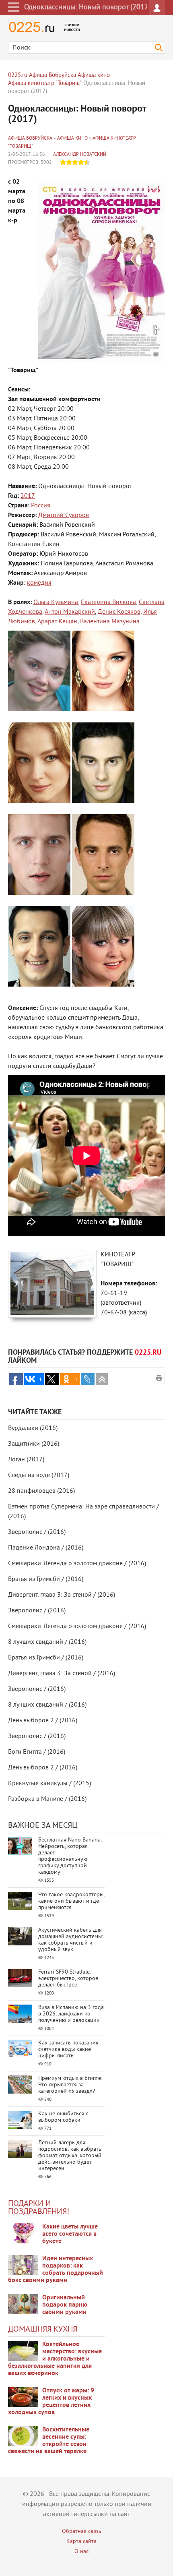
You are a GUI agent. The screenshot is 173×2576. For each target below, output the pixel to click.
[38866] (23, 2351)
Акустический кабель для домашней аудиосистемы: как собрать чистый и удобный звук (71, 1940)
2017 (28, 496)
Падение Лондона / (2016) (46, 1548)
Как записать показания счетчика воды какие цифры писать (68, 2049)
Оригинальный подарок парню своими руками (65, 2305)
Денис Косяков (119, 612)
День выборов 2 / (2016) (43, 1721)
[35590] (23, 2233)
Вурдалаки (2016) (33, 1428)
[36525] (23, 2436)
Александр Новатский (80, 155)
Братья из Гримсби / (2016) (46, 1579)
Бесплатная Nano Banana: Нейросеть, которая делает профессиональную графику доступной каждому (70, 1856)
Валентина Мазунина (110, 622)
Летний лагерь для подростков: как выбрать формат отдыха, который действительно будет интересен (70, 2156)
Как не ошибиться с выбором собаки (63, 2117)
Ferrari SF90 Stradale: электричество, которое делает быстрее (68, 1979)
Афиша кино (72, 139)
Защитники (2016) (34, 1444)
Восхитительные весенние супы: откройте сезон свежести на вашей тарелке (49, 2441)
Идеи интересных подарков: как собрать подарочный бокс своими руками (56, 2270)
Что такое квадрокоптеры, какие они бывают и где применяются (71, 1901)
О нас (81, 2552)
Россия (41, 506)
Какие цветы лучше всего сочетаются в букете (70, 2234)
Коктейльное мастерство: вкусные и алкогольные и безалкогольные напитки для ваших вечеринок (55, 2359)
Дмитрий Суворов (64, 515)
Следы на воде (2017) (39, 1475)
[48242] (23, 2265)
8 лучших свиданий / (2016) (47, 1642)
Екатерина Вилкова (108, 602)
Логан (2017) (26, 1460)
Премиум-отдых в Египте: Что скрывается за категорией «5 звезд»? (70, 2085)
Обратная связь (82, 2532)
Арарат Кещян (57, 622)
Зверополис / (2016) (37, 1532)
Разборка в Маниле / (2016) (47, 1799)
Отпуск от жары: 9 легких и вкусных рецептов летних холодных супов (51, 2402)
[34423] (23, 2304)
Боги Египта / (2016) (37, 1752)
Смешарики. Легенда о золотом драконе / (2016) (77, 1564)
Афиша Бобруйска (30, 139)
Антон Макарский (70, 612)
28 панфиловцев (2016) (41, 1491)
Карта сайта (81, 2542)
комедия (39, 583)
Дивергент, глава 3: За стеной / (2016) (62, 1595)
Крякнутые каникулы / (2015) (49, 1784)
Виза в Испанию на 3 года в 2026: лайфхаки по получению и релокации (71, 2014)
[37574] (23, 2397)
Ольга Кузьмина (56, 602)
